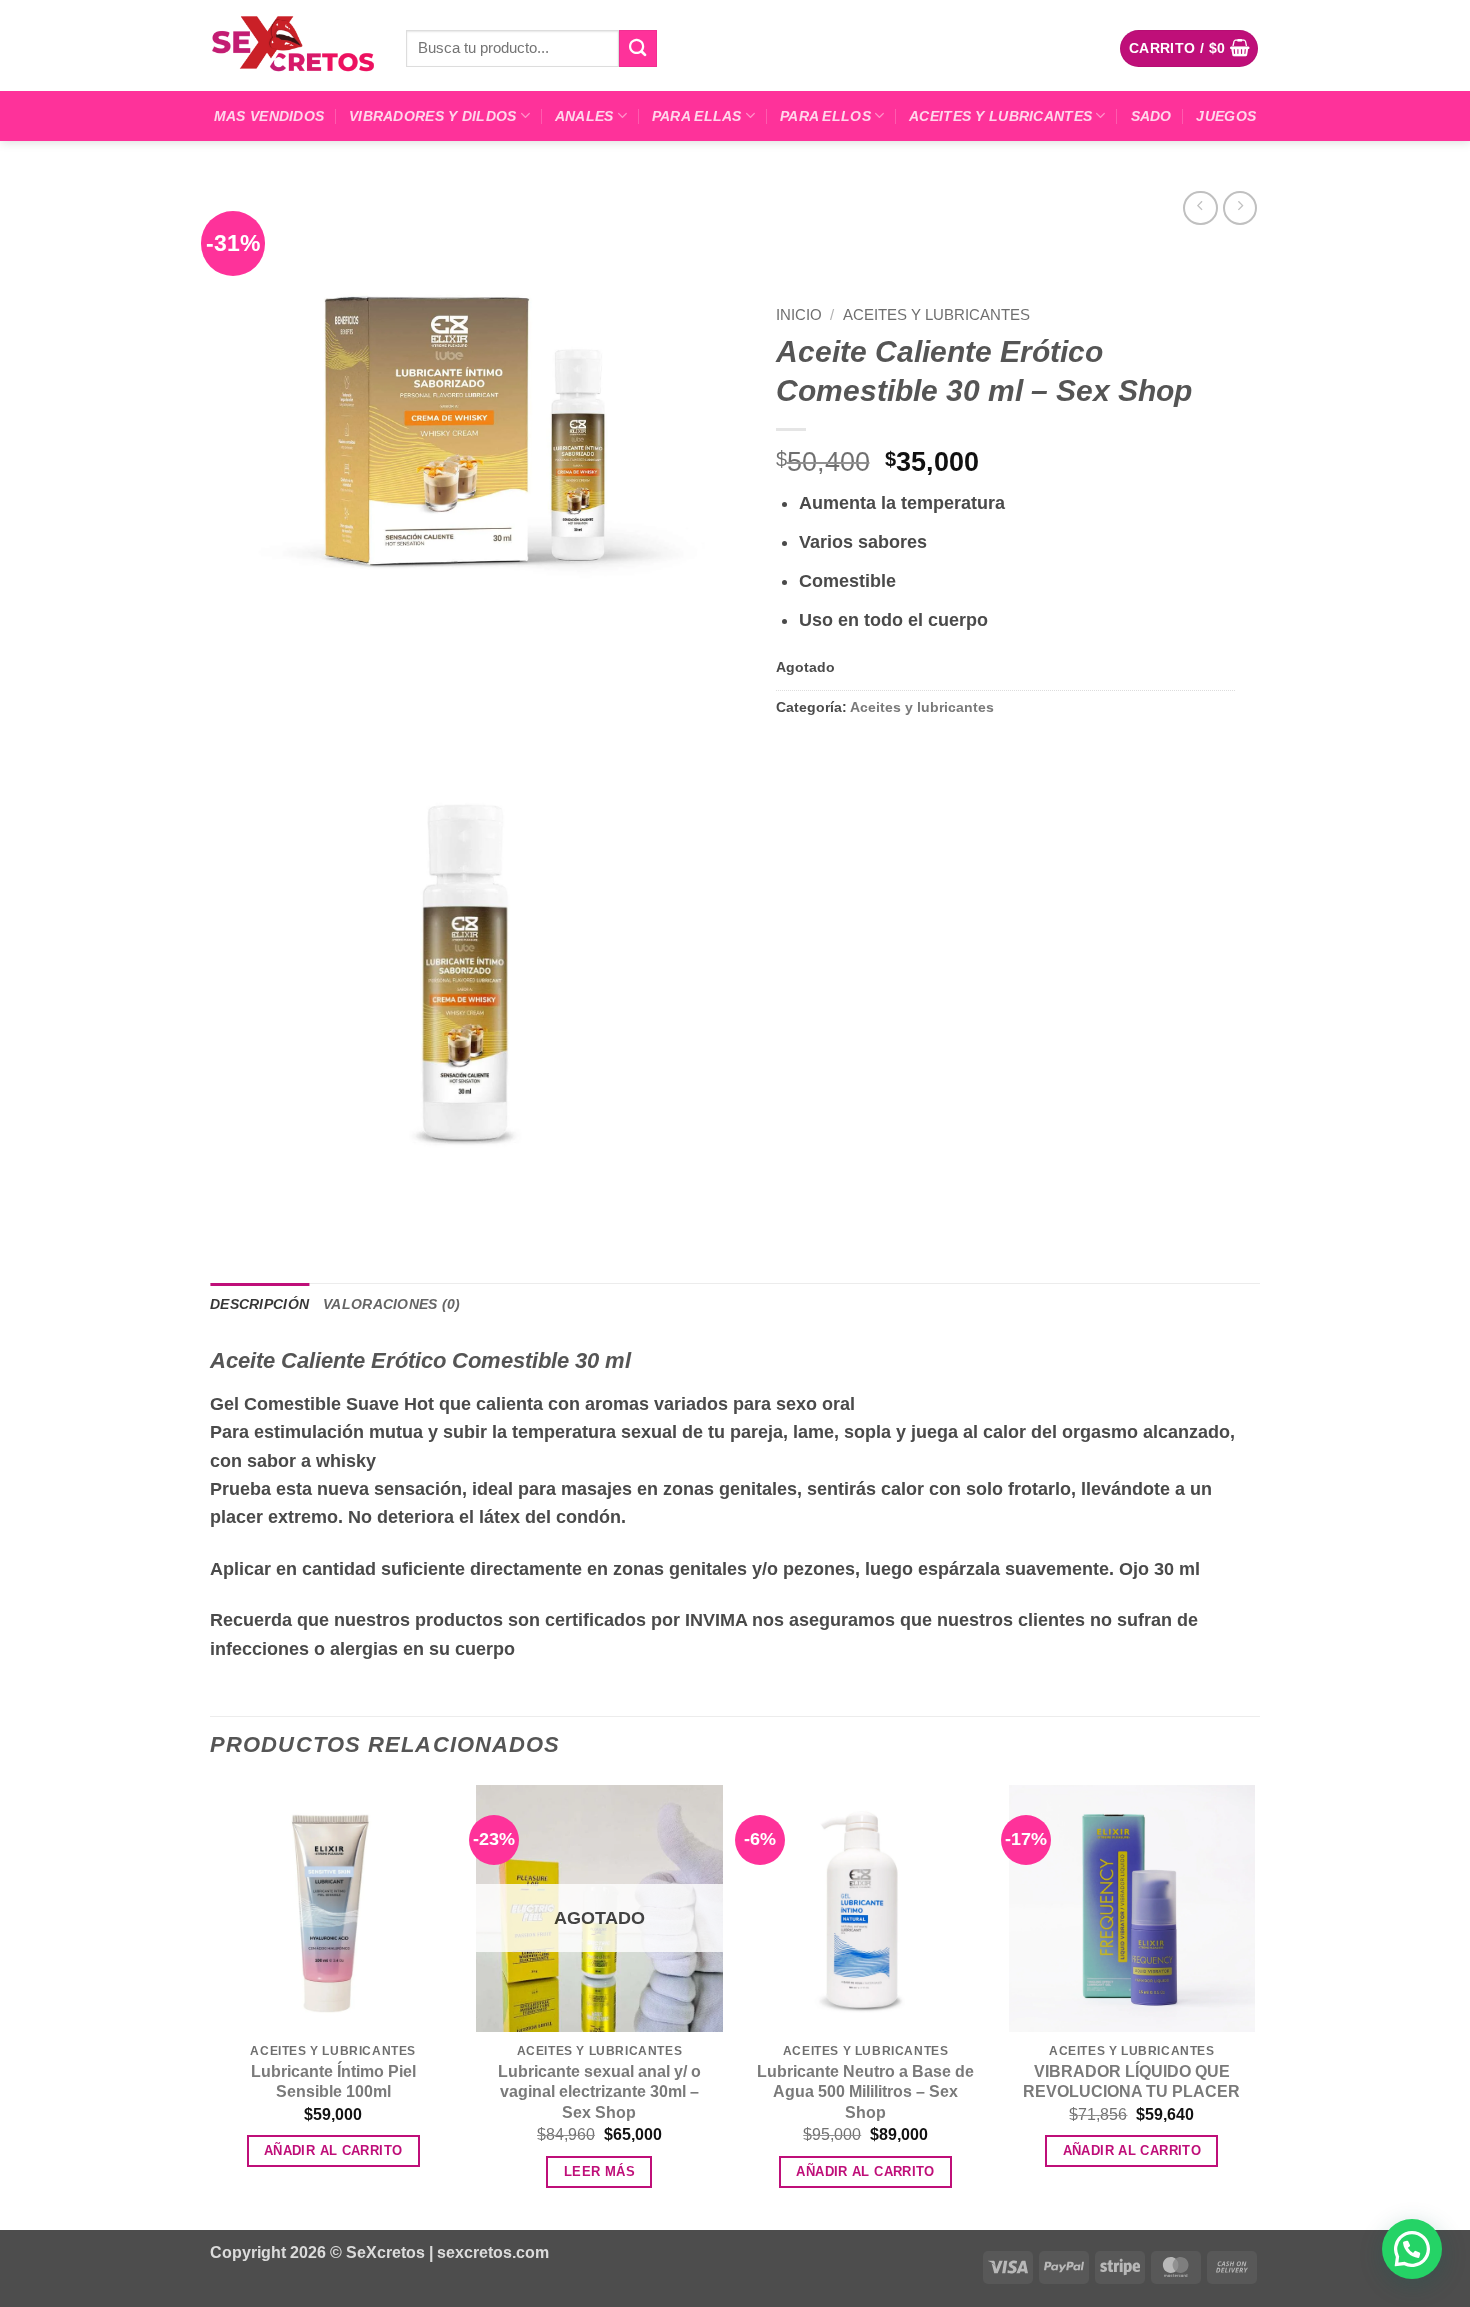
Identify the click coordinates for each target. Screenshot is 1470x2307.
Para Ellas (697, 116)
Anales (584, 116)
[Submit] (638, 48)
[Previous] (211, 2005)
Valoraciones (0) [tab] (392, 1304)
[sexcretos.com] (293, 45)
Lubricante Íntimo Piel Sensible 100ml (333, 2082)
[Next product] (1200, 208)
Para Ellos (825, 116)
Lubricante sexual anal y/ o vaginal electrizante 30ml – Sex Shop (599, 2092)
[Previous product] (1240, 208)
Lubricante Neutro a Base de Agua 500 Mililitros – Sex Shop (865, 2092)
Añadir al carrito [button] (333, 2150)
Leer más (599, 2171)
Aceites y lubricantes (1000, 116)
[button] (1189, 48)
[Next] (1254, 2005)
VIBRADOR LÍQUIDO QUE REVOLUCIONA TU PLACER (1131, 2082)
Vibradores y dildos (432, 116)
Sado (1151, 116)
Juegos (1226, 116)
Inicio (799, 314)
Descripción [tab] (259, 1304)
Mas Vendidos (269, 116)
